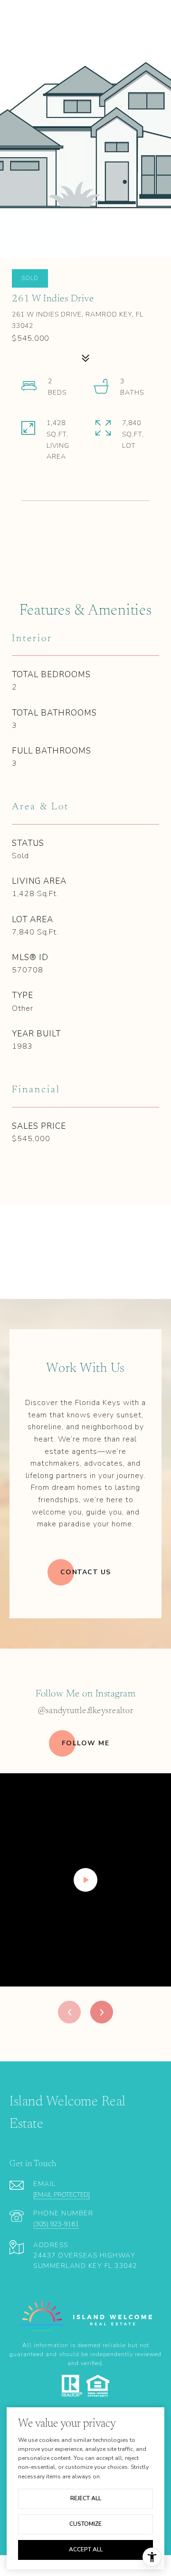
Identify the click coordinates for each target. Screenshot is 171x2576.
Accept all (86, 2549)
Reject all (86, 2498)
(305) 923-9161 (56, 2224)
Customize (85, 2524)
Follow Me (86, 1743)
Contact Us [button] (86, 1572)
